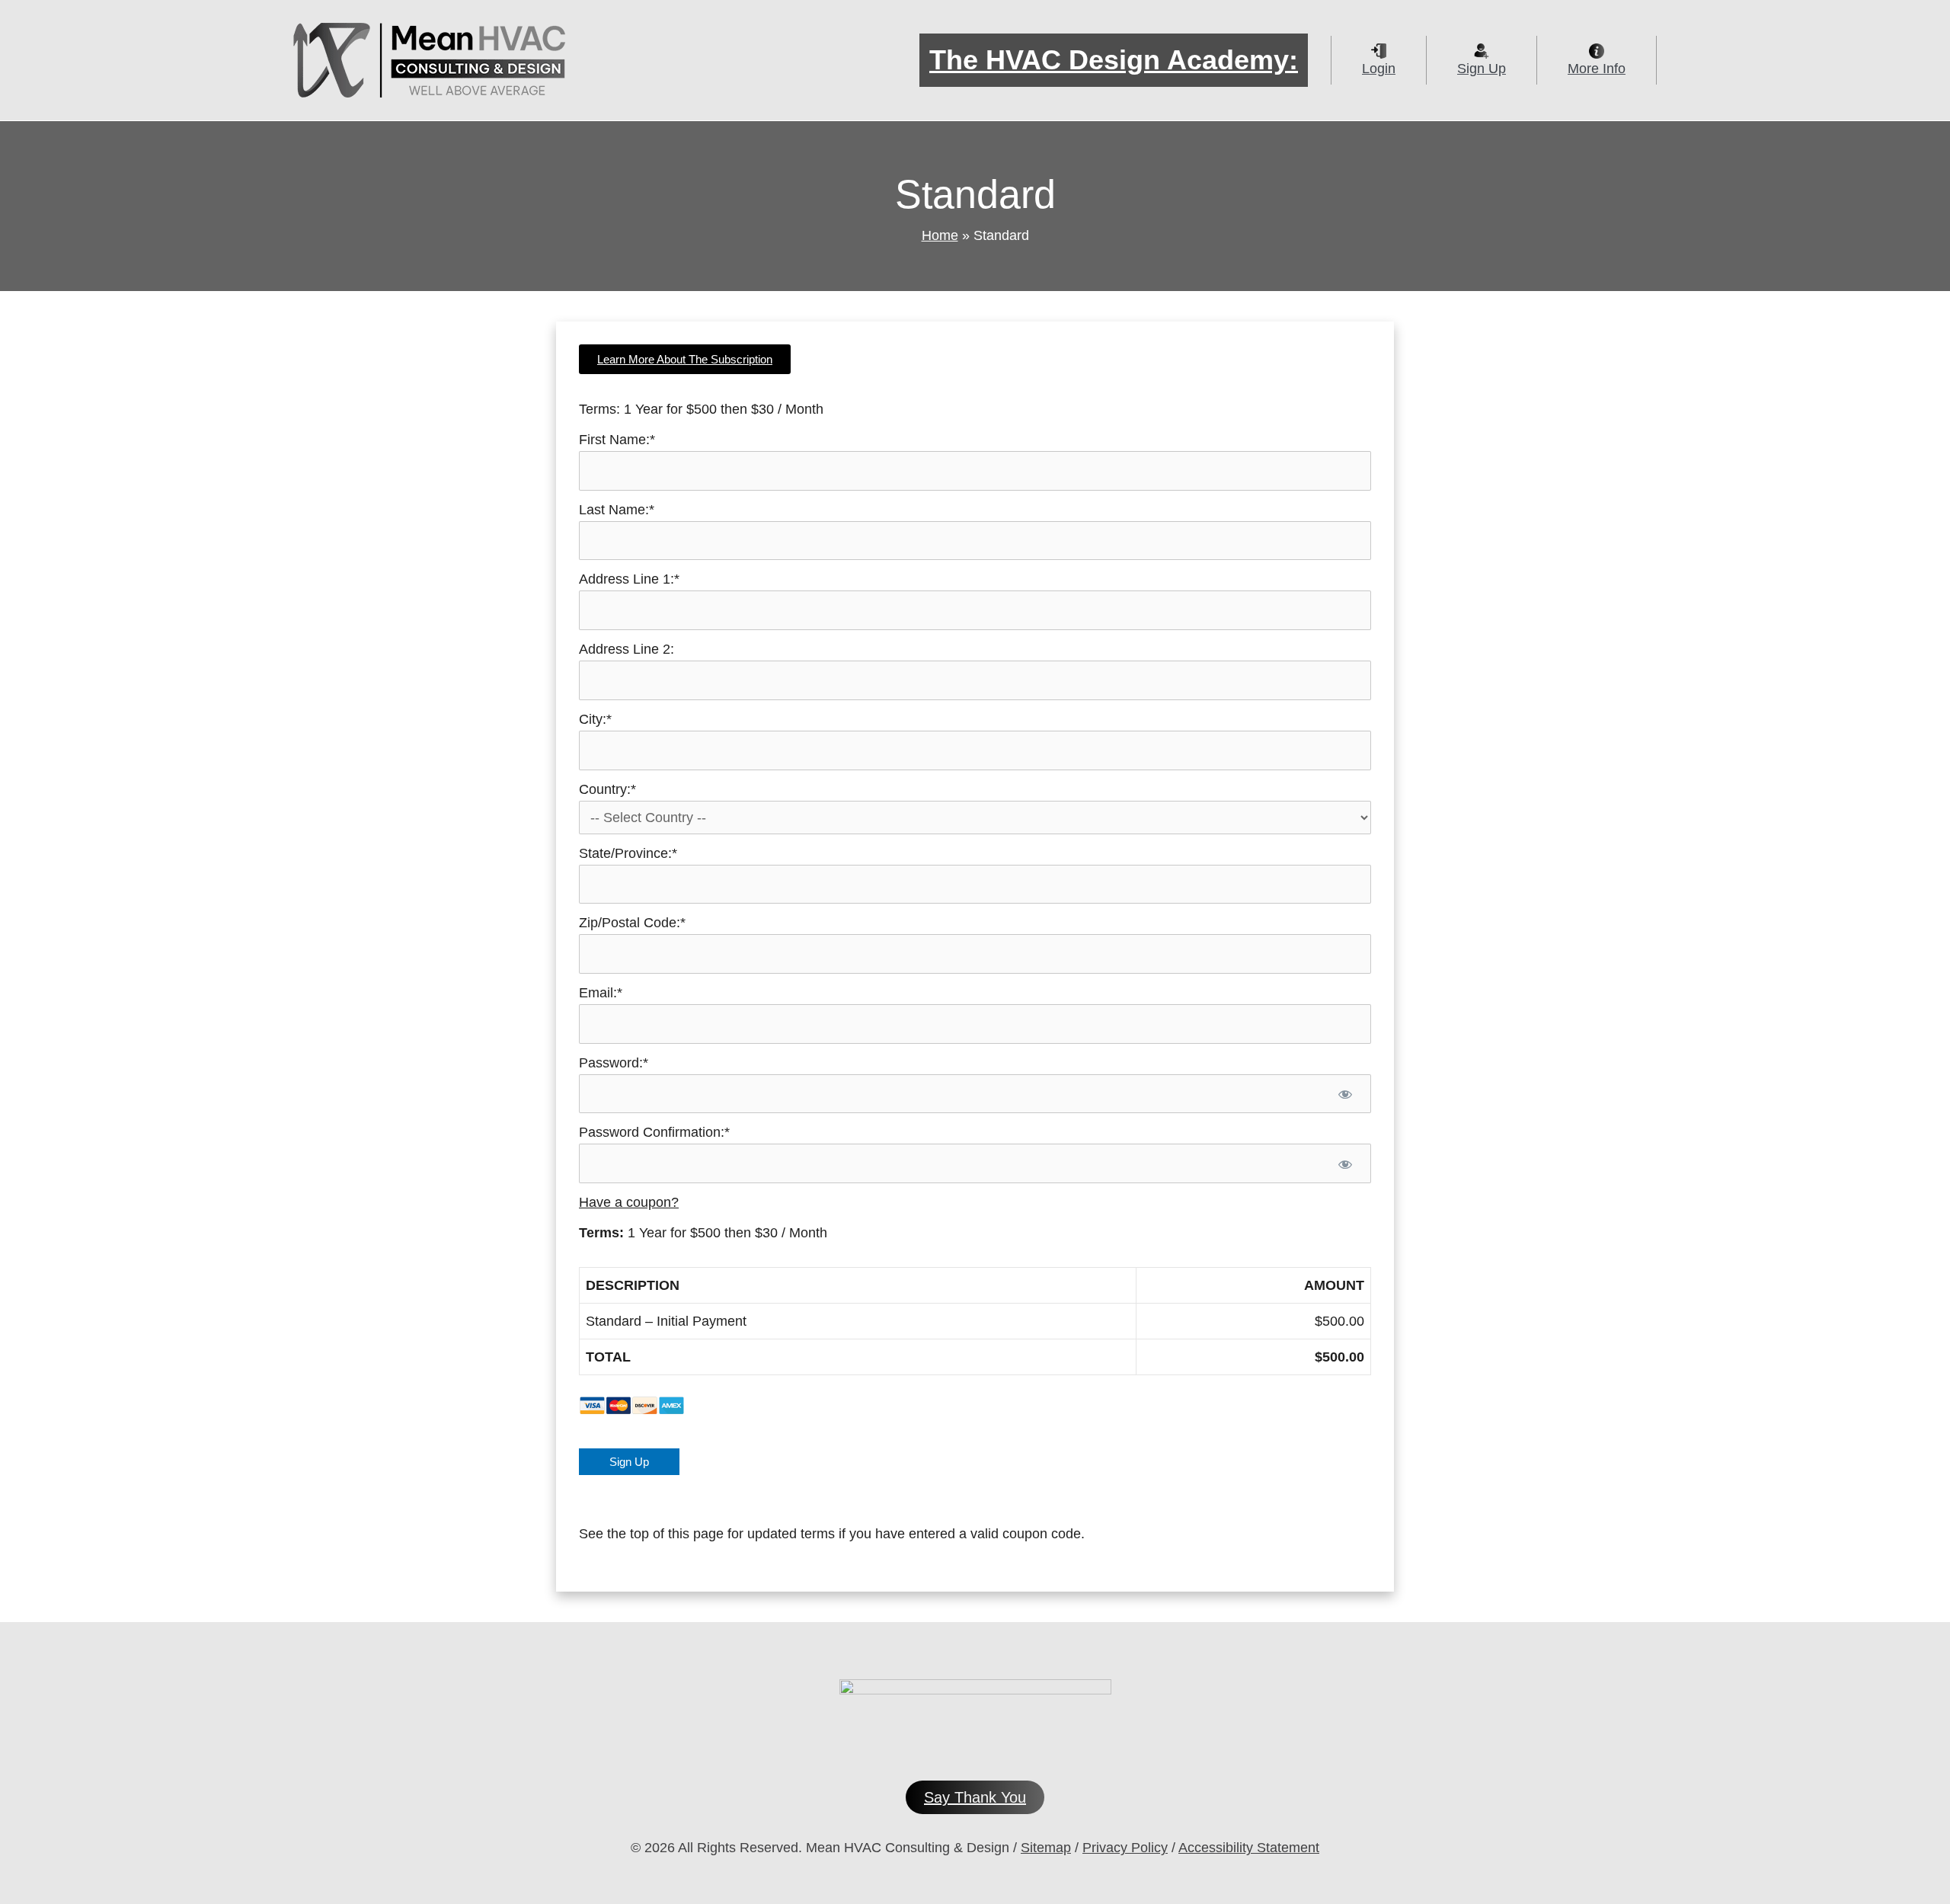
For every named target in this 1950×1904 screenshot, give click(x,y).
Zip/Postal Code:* (632, 923)
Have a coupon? (629, 1202)
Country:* (607, 789)
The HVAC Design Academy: (1114, 60)
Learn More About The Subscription (685, 359)
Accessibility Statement (1249, 1848)
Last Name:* (617, 510)
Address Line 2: (627, 649)
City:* (595, 719)
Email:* (601, 993)
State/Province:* (628, 853)
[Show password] (1345, 1094)
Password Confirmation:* (654, 1132)
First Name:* (617, 440)
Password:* (614, 1063)
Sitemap (1046, 1848)
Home (940, 235)
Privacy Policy (1125, 1848)
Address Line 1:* (629, 579)
